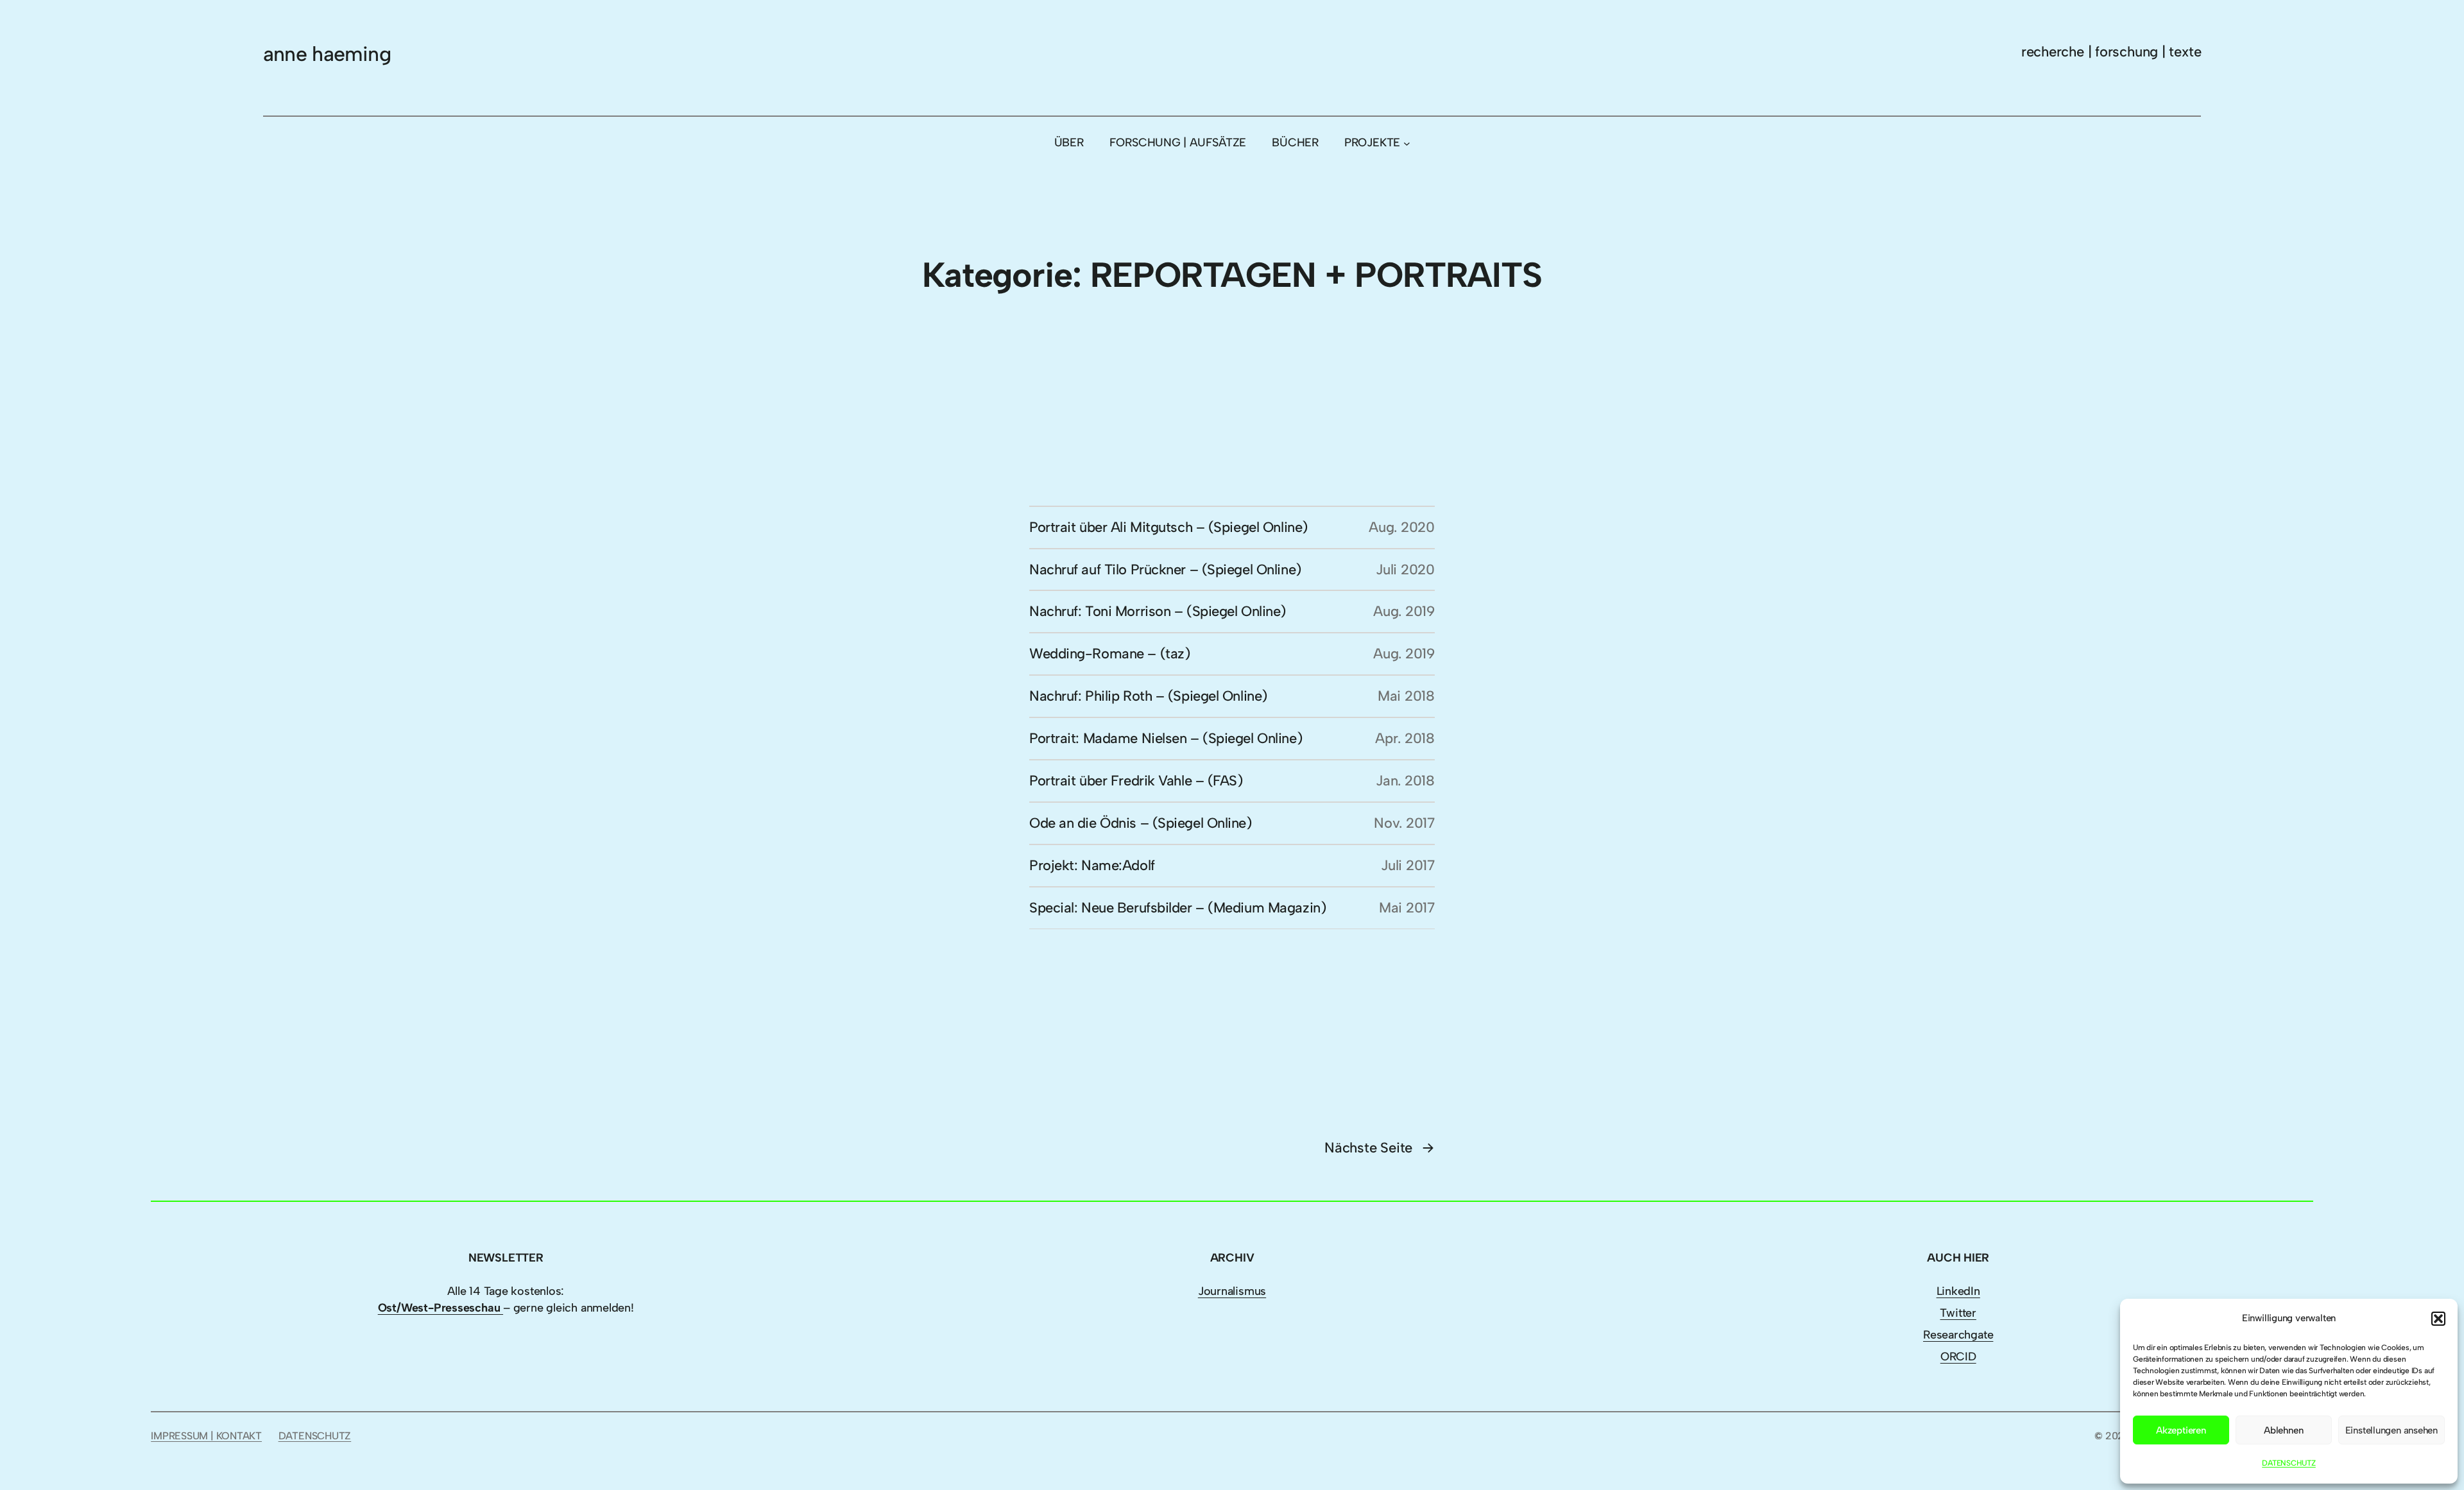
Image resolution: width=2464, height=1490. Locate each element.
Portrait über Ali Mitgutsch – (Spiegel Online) (1168, 527)
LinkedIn (1958, 1291)
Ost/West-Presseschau (441, 1308)
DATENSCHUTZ (2289, 1463)
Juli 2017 (1408, 865)
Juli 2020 (1405, 569)
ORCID (1958, 1357)
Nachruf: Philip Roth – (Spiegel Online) (1148, 696)
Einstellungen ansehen (2391, 1430)
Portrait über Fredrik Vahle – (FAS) (1136, 781)
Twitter (1958, 1313)
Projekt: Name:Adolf (1092, 865)
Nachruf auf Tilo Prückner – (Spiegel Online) (1165, 569)
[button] (2438, 1319)
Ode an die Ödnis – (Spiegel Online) (1141, 823)
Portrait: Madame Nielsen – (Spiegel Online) (1166, 738)
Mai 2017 (1407, 908)
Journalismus (1232, 1291)
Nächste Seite (1380, 1148)
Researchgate (1958, 1335)
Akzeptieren (2181, 1430)
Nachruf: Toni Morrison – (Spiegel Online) (1158, 611)
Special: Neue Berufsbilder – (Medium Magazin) (1177, 908)
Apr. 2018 (1405, 738)
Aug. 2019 (1404, 611)
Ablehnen (2283, 1430)
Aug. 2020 (1402, 527)
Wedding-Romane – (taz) (1109, 654)
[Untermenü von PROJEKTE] (1407, 143)
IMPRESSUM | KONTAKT (206, 1436)
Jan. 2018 (1405, 781)
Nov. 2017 (1404, 823)
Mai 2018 (1406, 696)
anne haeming (327, 54)
